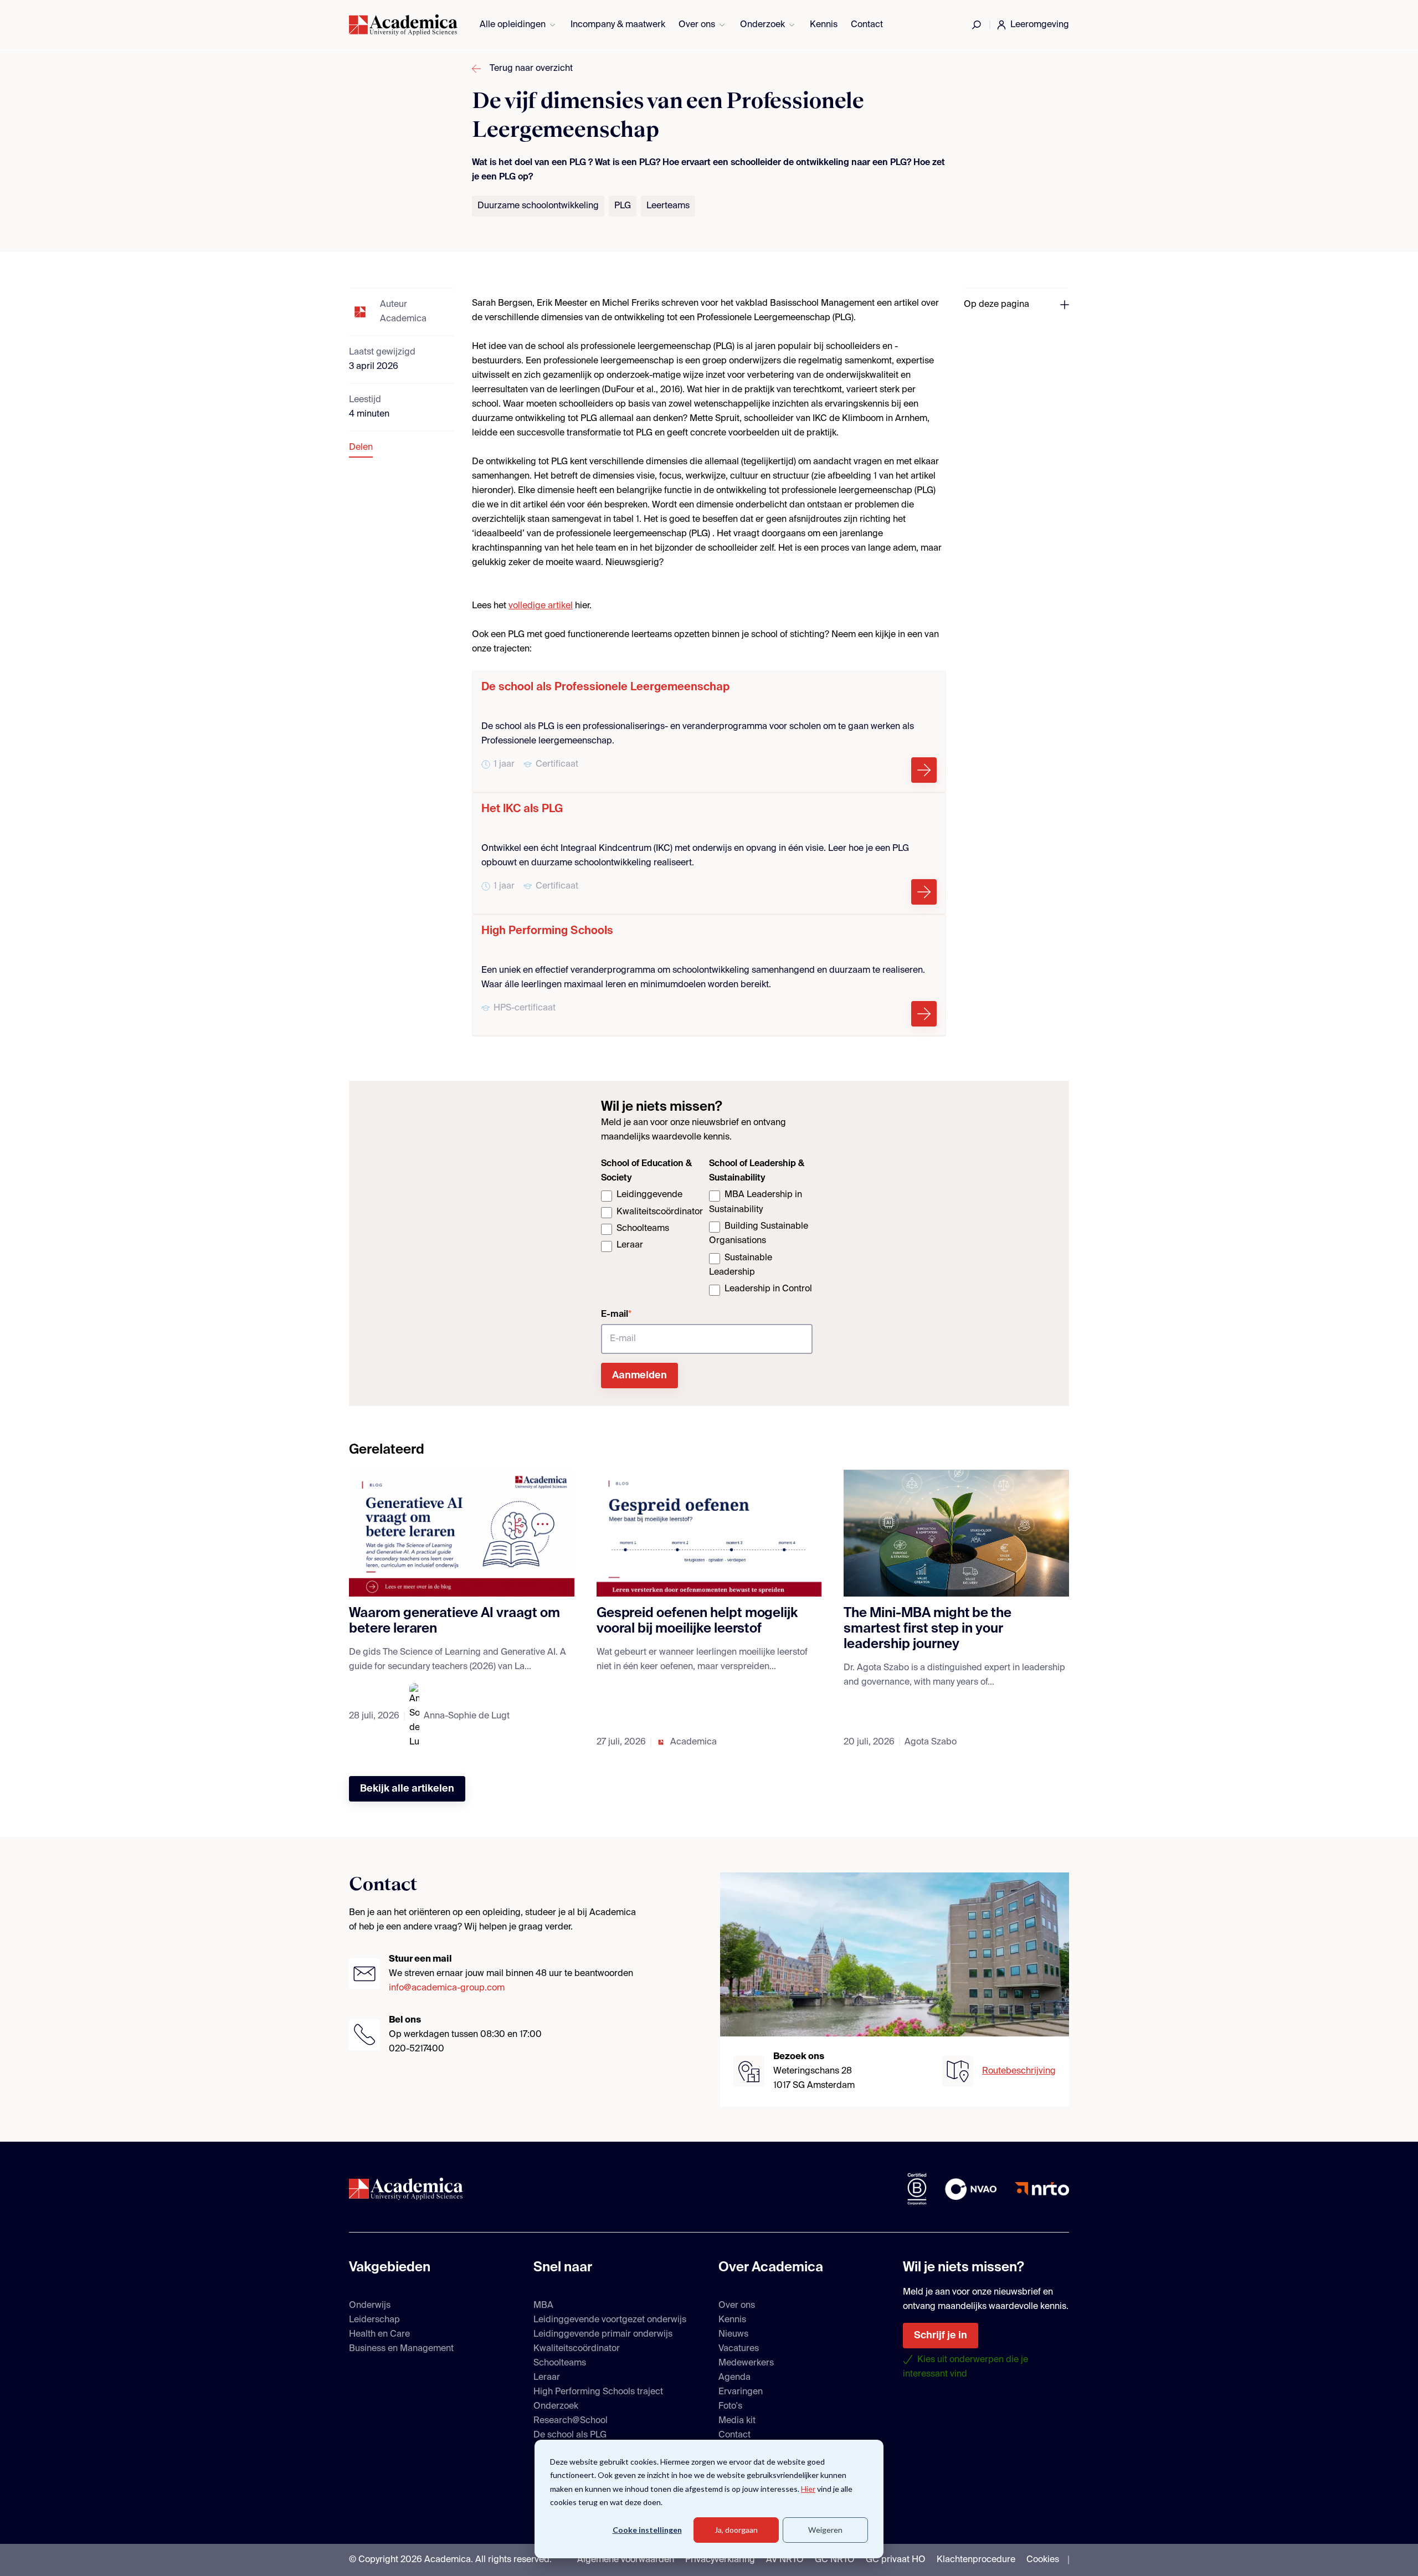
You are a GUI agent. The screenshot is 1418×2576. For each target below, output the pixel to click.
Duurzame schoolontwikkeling (538, 206)
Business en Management (401, 2349)
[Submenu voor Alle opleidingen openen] (553, 25)
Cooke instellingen (647, 2530)
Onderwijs (370, 2306)
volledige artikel (541, 606)
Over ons (697, 25)
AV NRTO (785, 2560)
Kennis (824, 25)
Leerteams (668, 206)
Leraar (547, 2378)
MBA (543, 2306)
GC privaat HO (896, 2560)
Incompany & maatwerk (618, 25)
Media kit (737, 2421)
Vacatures (739, 2349)
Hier (808, 2489)
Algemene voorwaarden (626, 2560)
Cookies (1043, 2560)
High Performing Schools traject (598, 2392)
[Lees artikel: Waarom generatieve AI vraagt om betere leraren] (462, 1533)
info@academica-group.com (447, 1988)
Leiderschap (374, 2320)
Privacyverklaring (720, 2560)
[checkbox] (653, 1221)
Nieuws (733, 2334)
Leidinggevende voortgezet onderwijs (610, 2320)
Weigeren (825, 2530)
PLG (623, 206)
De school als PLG (570, 2435)
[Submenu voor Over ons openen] (722, 25)
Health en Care (379, 2334)
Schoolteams (560, 2363)
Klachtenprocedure (976, 2560)
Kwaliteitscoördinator (577, 2349)
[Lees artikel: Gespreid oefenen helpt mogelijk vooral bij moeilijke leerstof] (709, 1533)
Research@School (571, 2421)
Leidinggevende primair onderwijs (603, 2334)
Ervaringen (741, 2392)
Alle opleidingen (513, 25)
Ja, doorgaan (736, 2530)
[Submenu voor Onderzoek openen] (792, 25)
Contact (867, 25)
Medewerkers (746, 2363)
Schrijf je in (941, 2336)
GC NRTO (835, 2560)
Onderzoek (762, 25)
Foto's (730, 2406)
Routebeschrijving (1019, 2071)
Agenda (734, 2378)
